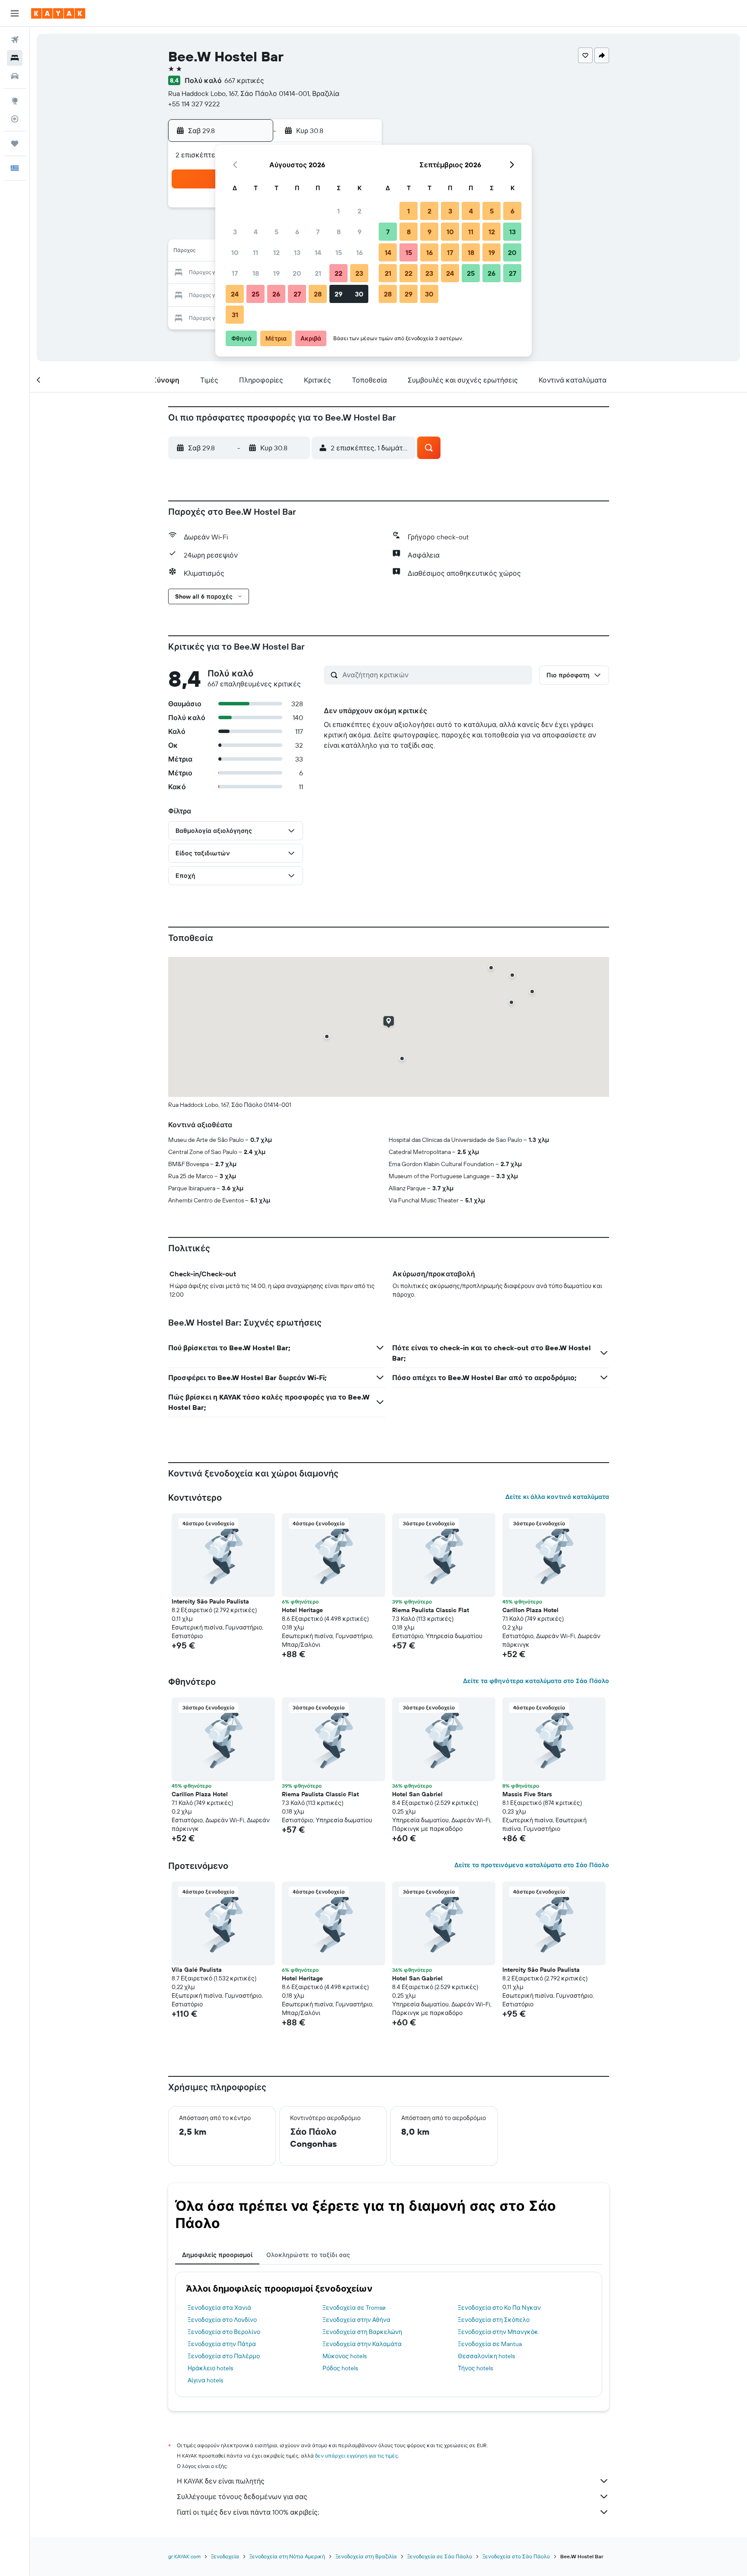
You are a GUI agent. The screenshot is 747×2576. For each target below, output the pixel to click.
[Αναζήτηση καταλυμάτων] (15, 58)
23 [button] (359, 273)
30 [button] (359, 294)
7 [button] (318, 232)
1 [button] (338, 211)
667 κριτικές (244, 80)
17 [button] (235, 273)
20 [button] (297, 273)
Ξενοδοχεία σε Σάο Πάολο (440, 2556)
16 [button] (359, 252)
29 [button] (338, 294)
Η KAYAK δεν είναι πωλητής (221, 2481)
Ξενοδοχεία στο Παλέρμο (224, 2356)
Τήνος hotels (475, 2368)
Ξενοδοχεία (225, 2556)
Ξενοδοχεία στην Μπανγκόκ (498, 2332)
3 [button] (235, 232)
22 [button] (338, 273)
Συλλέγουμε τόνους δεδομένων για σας (242, 2496)
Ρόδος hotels (340, 2368)
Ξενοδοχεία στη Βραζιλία (366, 2556)
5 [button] (276, 232)
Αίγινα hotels (205, 2380)
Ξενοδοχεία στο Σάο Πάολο (516, 2556)
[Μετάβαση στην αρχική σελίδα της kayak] (58, 13)
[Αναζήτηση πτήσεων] (15, 40)
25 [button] (255, 294)
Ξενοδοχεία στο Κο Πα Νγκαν (499, 2308)
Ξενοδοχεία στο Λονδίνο (222, 2320)
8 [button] (339, 232)
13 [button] (297, 252)
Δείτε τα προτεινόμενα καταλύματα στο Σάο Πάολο (532, 1865)
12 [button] (276, 252)
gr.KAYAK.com (184, 2556)
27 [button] (297, 294)
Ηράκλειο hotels (210, 2368)
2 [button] (359, 211)
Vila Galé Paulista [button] (197, 1970)
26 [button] (276, 294)
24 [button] (235, 294)
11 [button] (255, 252)
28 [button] (318, 294)
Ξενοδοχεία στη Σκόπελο (494, 2320)
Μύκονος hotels (345, 2356)
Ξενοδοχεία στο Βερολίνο (224, 2332)
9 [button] (359, 232)
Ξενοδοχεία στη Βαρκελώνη (362, 2332)
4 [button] (256, 232)
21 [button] (318, 273)
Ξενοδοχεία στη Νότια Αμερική (287, 2556)
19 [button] (276, 273)
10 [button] (235, 252)
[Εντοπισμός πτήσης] (15, 119)
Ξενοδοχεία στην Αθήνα (356, 2320)
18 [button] (256, 273)
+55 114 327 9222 (194, 104)
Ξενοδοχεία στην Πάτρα (222, 2344)
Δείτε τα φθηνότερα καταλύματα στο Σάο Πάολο (536, 1681)
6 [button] (297, 232)
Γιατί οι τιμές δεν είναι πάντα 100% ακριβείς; (248, 2512)
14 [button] (318, 252)
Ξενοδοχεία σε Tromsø (354, 2308)
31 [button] (235, 315)
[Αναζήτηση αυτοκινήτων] (15, 76)
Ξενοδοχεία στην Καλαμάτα (362, 2344)
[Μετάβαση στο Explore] (15, 101)
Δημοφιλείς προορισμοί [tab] (217, 2255)
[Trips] (15, 143)
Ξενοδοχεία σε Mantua (490, 2344)
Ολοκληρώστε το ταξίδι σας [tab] (308, 2255)
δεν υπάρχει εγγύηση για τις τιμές (356, 2456)
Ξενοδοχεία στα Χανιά (219, 2308)
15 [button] (339, 252)
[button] (15, 13)
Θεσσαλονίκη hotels (486, 2356)
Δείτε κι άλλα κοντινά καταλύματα (557, 1497)
